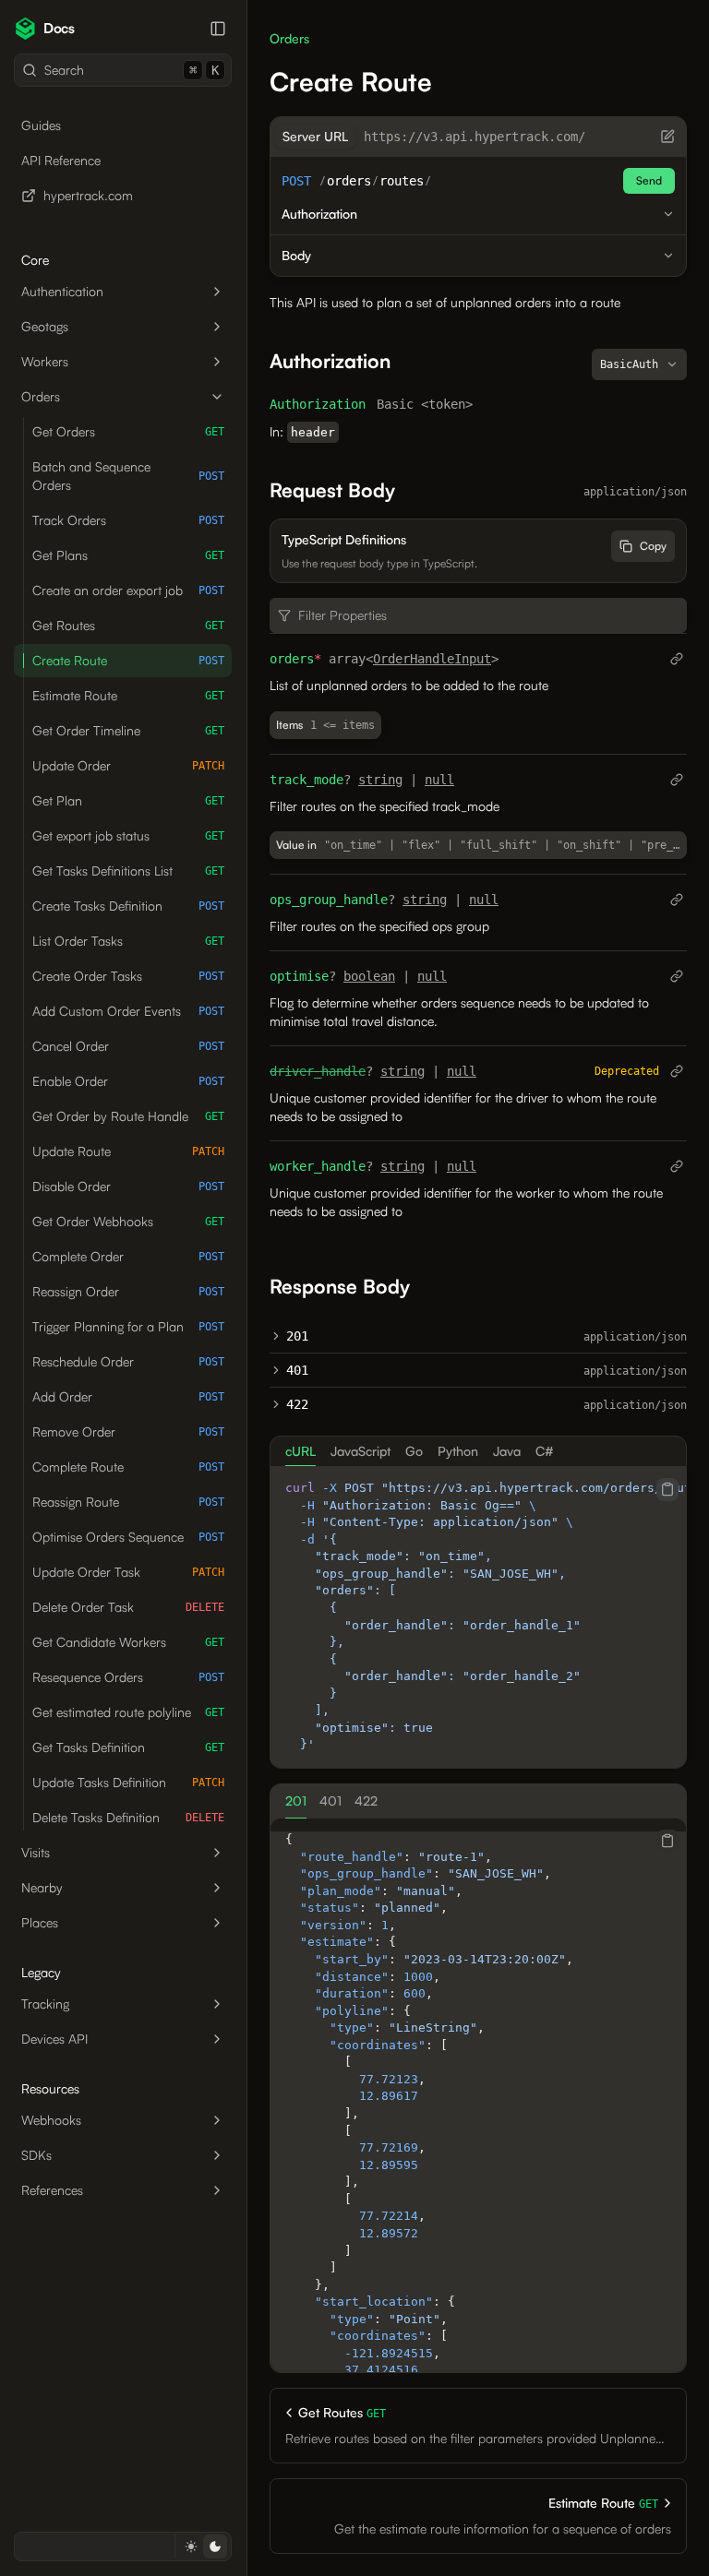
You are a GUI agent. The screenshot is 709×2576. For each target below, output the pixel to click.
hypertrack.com (88, 195)
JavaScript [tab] (361, 1451)
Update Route (128, 1151)
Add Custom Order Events (128, 1011)
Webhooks (51, 2120)
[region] (478, 1617)
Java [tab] (507, 1451)
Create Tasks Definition (128, 906)
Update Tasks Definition (128, 1782)
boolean (369, 976)
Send (649, 180)
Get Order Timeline (128, 730)
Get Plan (128, 800)
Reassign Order (128, 1291)
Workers (45, 361)
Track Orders (128, 520)
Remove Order (128, 1431)
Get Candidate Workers (128, 1642)
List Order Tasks (128, 941)
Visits (36, 1852)
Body (296, 255)
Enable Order (128, 1081)
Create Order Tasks (128, 976)
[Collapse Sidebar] (218, 29)
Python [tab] (458, 1451)
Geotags (45, 326)
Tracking (45, 2004)
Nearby (42, 1887)
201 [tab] (296, 1801)
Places (40, 1922)
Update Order (128, 765)
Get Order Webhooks (128, 1221)
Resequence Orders (128, 1677)
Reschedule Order (128, 1361)
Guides (41, 125)
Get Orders (128, 431)
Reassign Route (128, 1502)
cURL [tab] (300, 1451)
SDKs (36, 2155)
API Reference (61, 160)
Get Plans (128, 555)
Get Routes (128, 625)
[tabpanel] (478, 1617)
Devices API (54, 2039)
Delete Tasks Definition (128, 1817)
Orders (41, 396)
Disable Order (128, 1186)
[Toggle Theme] (203, 2546)
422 (297, 1404)
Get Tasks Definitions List (128, 871)
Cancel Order (128, 1046)
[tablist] (478, 1451)
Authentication (62, 291)
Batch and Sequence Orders (128, 476)
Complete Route (128, 1467)
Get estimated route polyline (128, 1712)
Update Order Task (128, 1572)
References (52, 2190)
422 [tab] (366, 1801)
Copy (653, 546)
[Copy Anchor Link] (405, 361)
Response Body (340, 1286)
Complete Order (128, 1256)
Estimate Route (128, 695)
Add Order (128, 1396)
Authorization (319, 214)
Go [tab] (414, 1451)
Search (132, 70)
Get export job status (128, 835)
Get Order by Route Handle (128, 1116)
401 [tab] (330, 1801)
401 (297, 1370)
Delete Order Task (128, 1607)
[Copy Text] (667, 1489)
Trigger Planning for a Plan (128, 1326)
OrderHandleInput (432, 659)
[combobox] (639, 364)
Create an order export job (128, 590)
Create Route (128, 660)
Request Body (332, 490)
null (439, 780)
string (380, 780)
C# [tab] (545, 1451)
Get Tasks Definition (128, 1747)
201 (297, 1336)
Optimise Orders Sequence (128, 1537)
